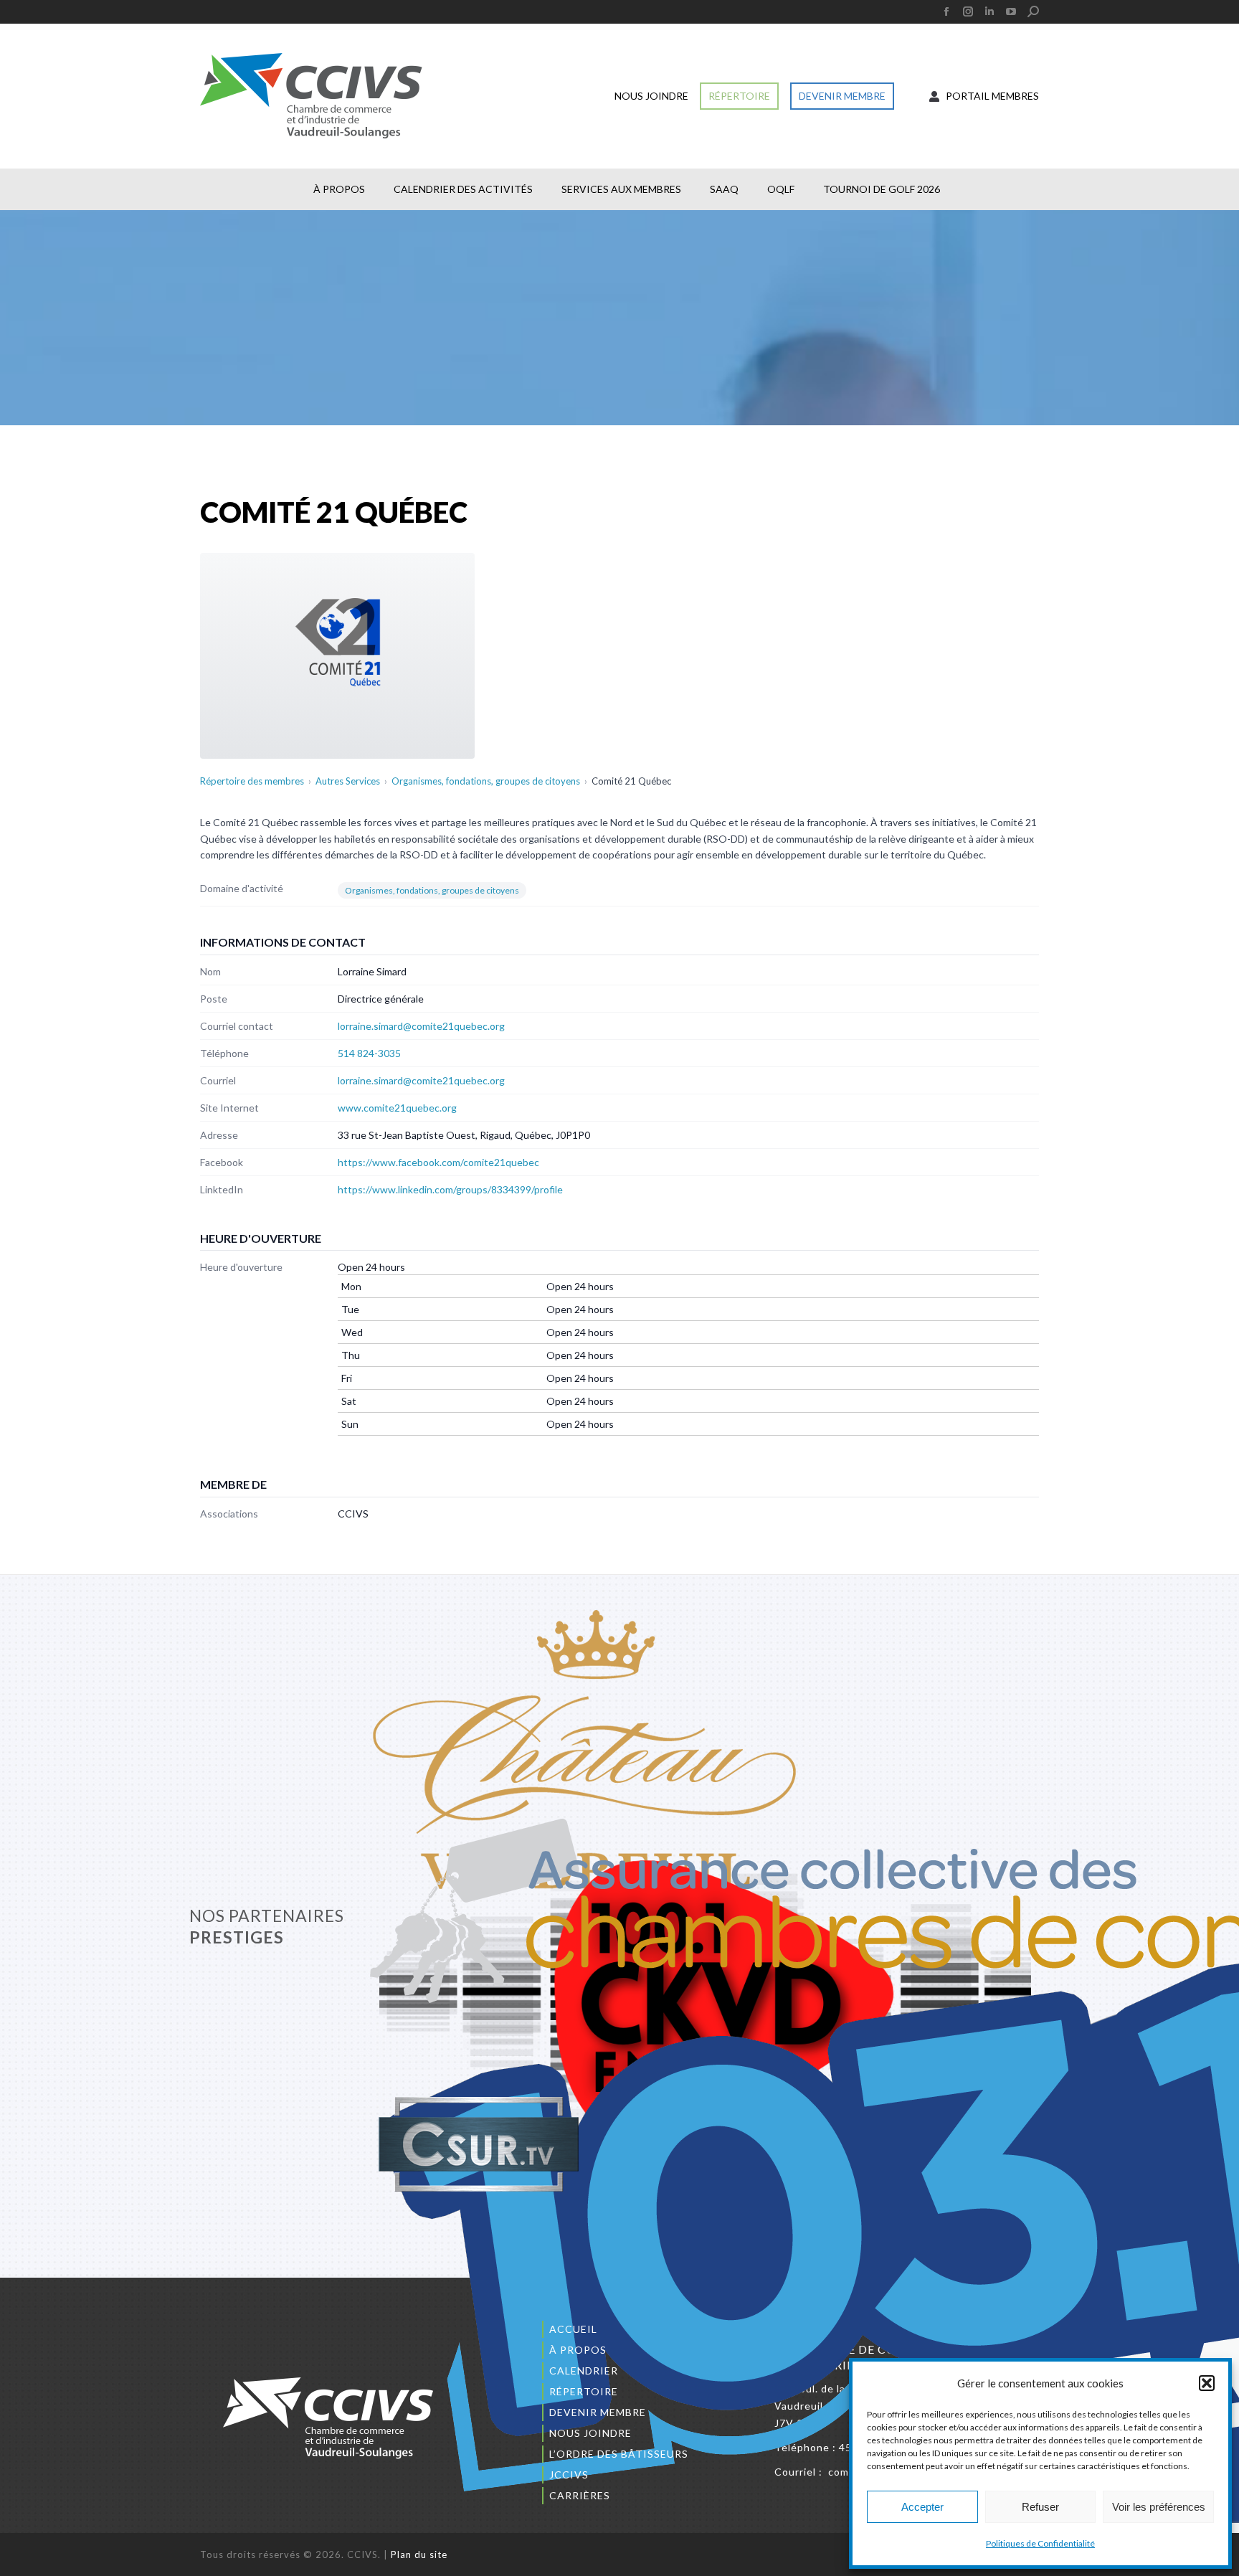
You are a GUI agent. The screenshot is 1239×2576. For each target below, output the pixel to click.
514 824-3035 (369, 1053)
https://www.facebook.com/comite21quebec (438, 1162)
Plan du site (419, 2554)
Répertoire (584, 2391)
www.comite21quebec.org (397, 1108)
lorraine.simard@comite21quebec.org (421, 1026)
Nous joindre (590, 2433)
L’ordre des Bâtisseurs (619, 2454)
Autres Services (348, 781)
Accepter (922, 2507)
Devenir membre (598, 2412)
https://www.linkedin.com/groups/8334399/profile (450, 1189)
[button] (1207, 2383)
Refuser (1040, 2507)
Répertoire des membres (252, 781)
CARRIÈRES (580, 2495)
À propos (578, 2350)
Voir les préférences (1159, 2507)
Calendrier (584, 2371)
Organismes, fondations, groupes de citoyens (486, 781)
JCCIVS (569, 2475)
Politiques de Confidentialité (1040, 2543)
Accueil (573, 2329)
